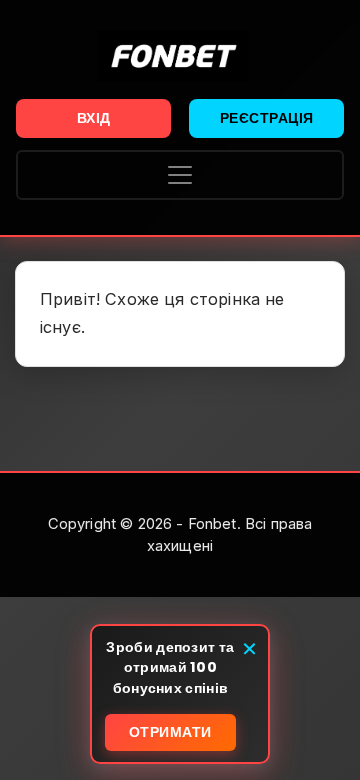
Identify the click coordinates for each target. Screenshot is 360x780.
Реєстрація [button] (267, 118)
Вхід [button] (94, 118)
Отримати (170, 732)
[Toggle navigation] (180, 175)
